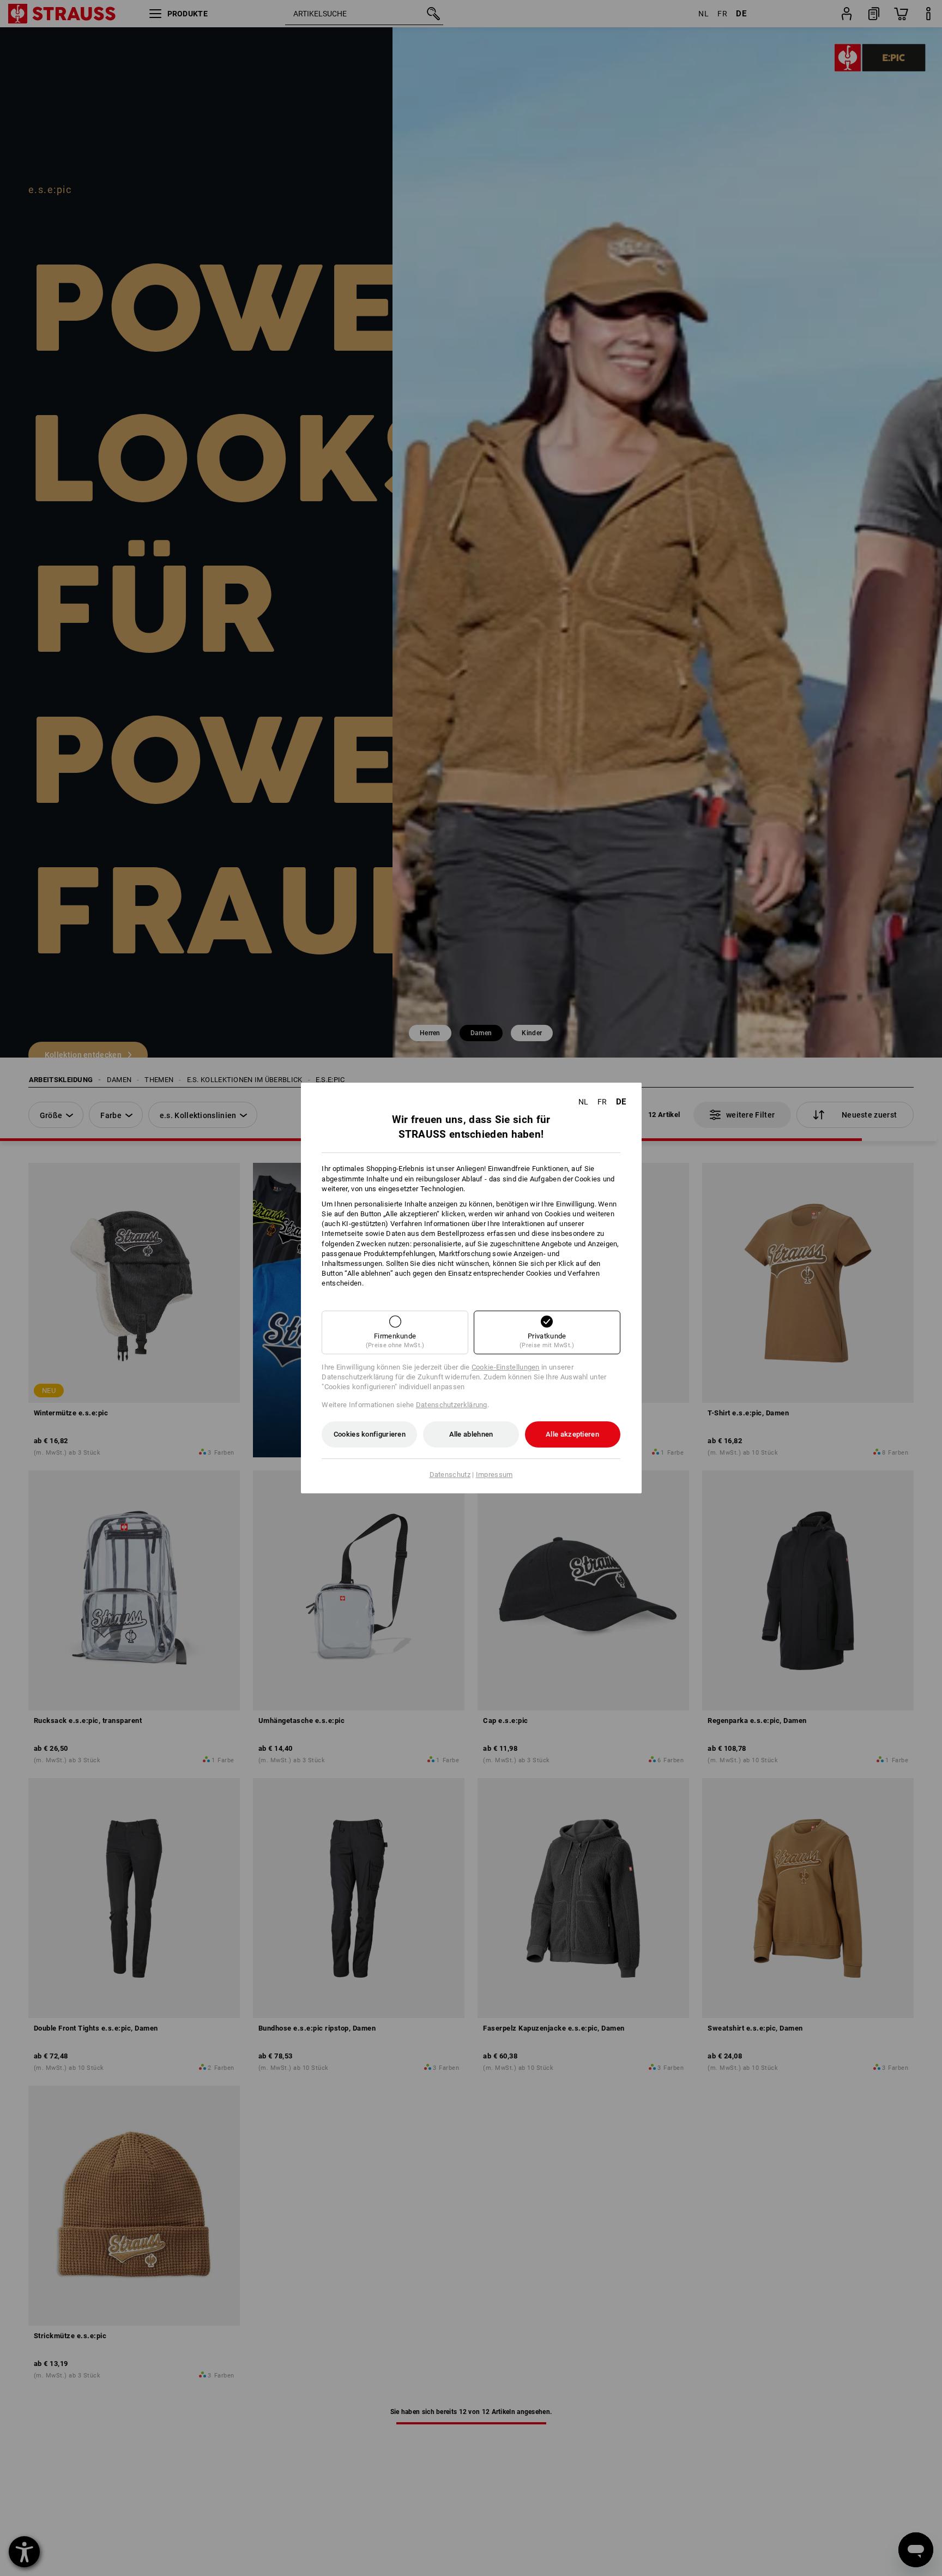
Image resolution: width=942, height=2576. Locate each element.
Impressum (494, 1475)
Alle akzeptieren (572, 1434)
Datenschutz (450, 1475)
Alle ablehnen (471, 1434)
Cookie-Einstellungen (506, 1367)
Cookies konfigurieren (370, 1434)
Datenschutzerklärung (452, 1405)
